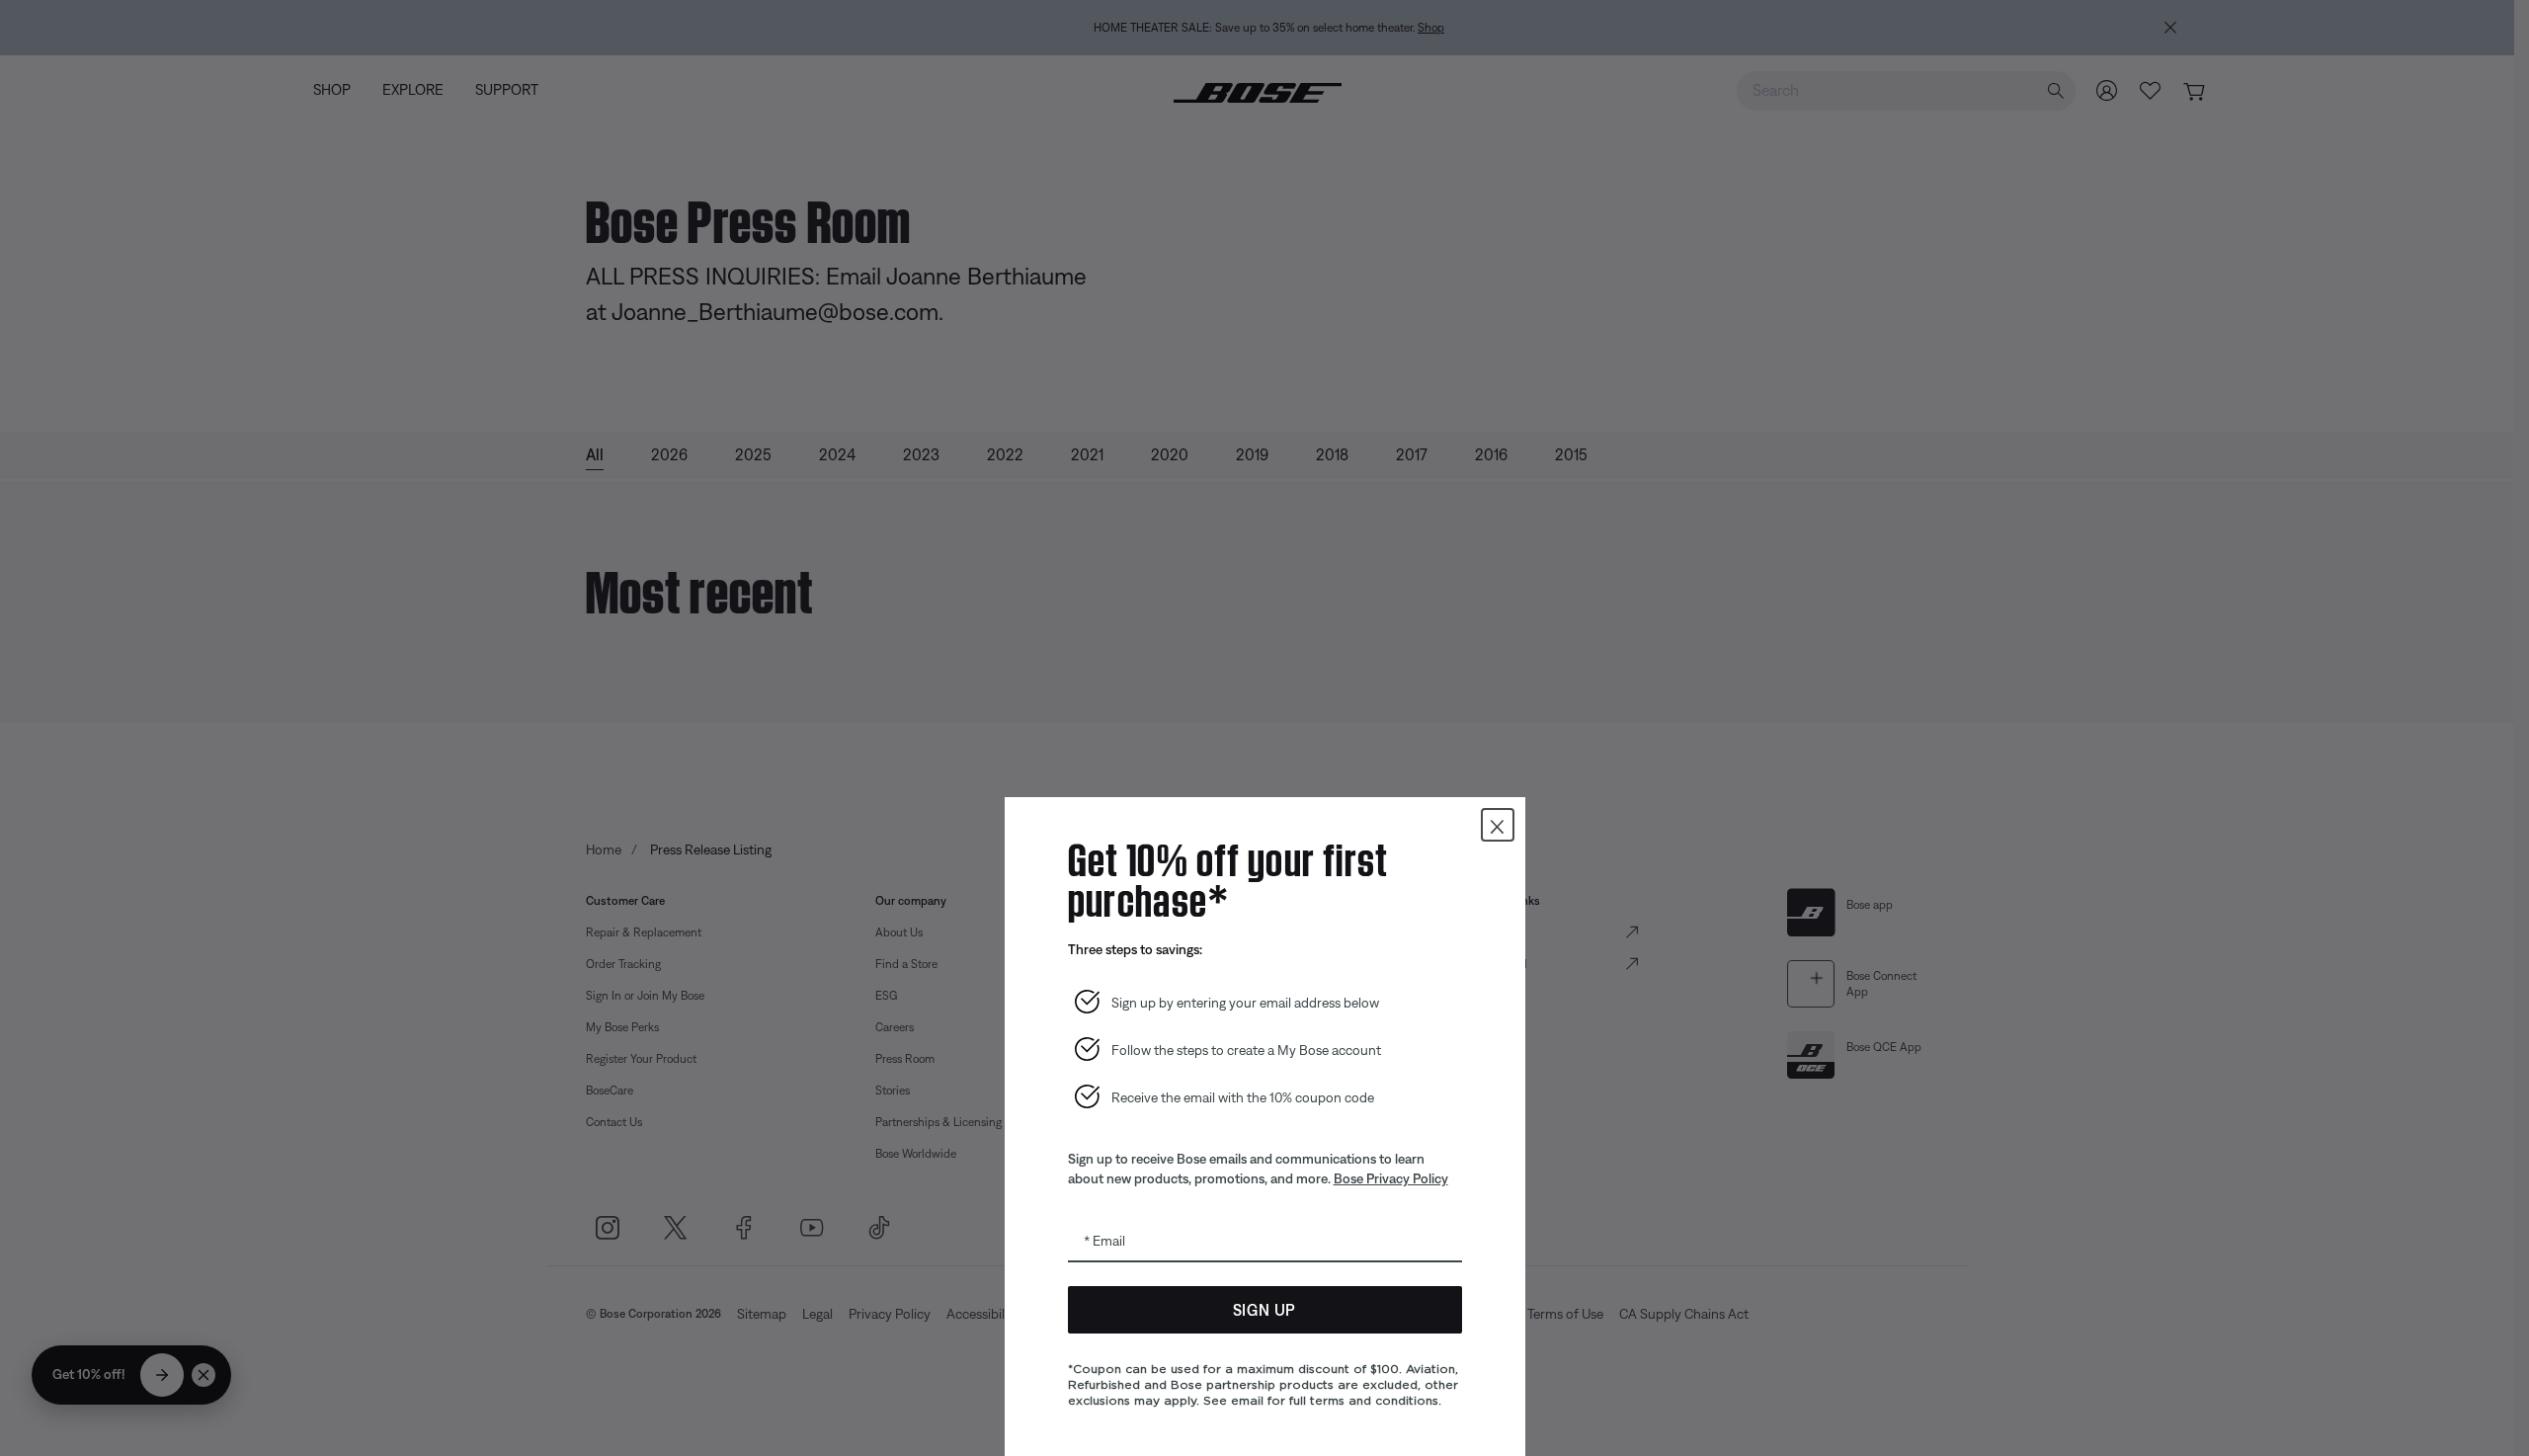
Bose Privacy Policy (1391, 1178)
